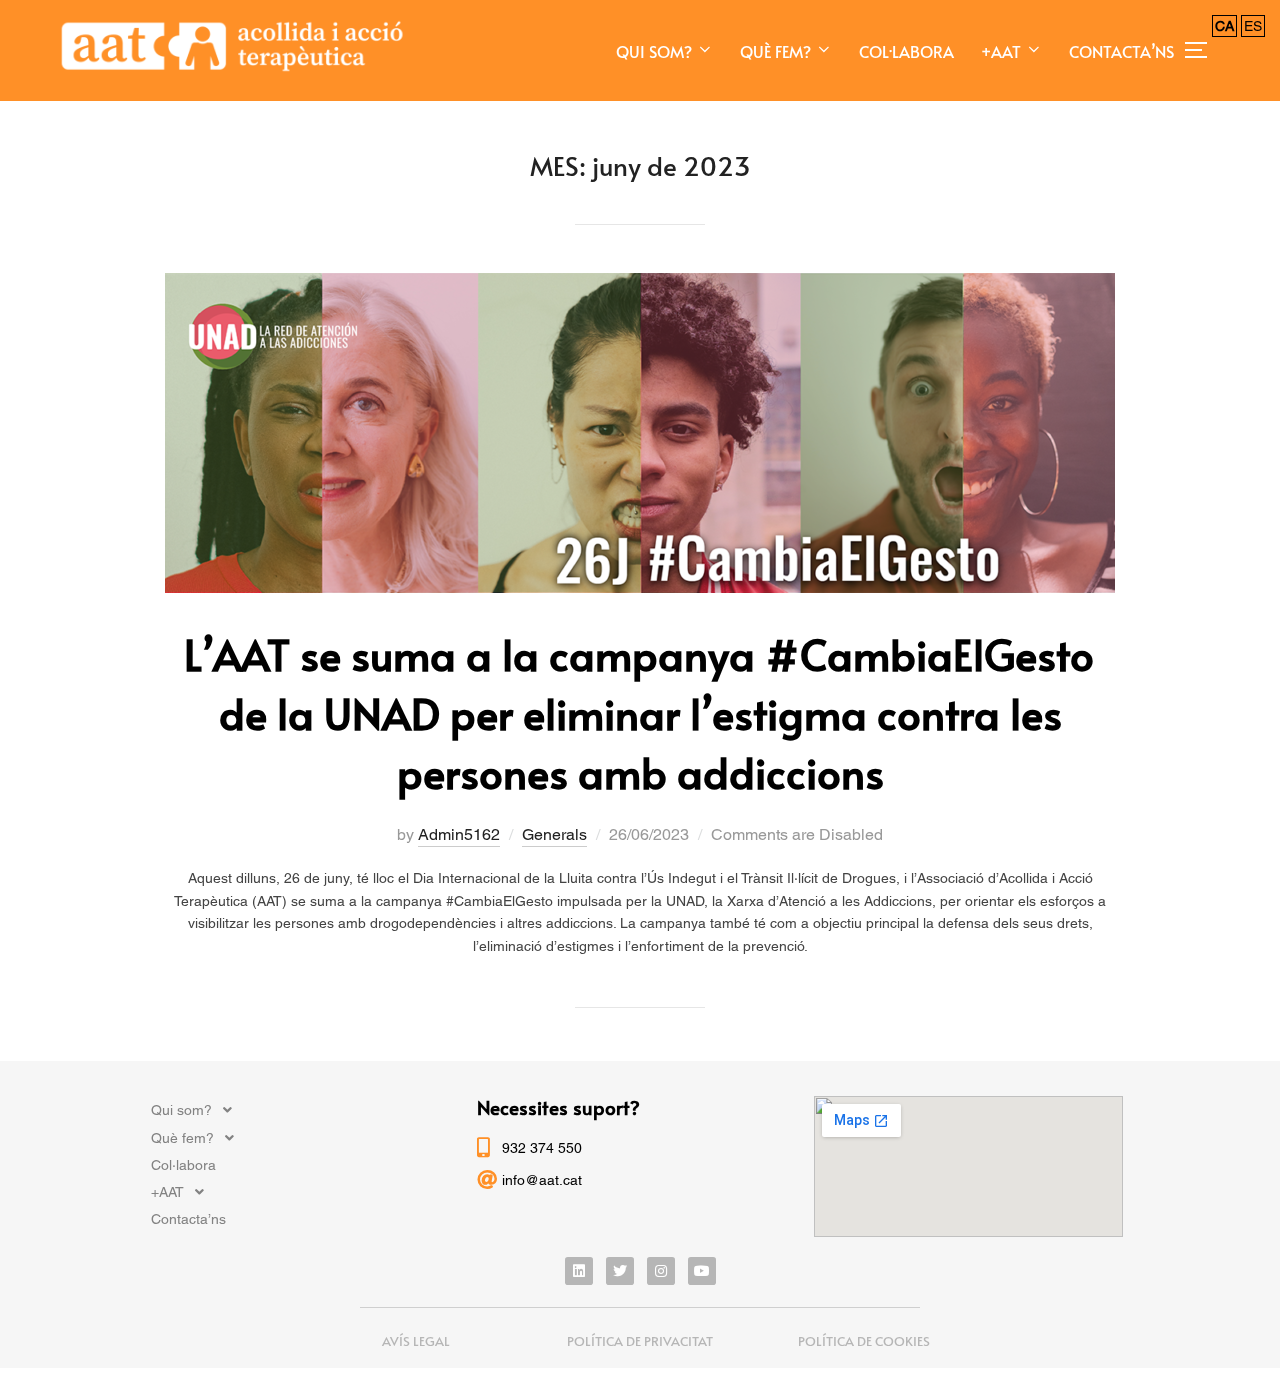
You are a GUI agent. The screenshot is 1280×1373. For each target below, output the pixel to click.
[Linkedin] (579, 1271)
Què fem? (775, 51)
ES (1253, 26)
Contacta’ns (1121, 51)
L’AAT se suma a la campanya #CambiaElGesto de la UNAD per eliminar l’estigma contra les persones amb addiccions (639, 713)
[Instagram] (661, 1271)
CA (1224, 26)
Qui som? (654, 51)
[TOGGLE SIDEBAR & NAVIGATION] (1203, 50)
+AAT (1001, 51)
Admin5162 (459, 834)
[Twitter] (620, 1271)
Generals (554, 834)
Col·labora (906, 51)
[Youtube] (702, 1271)
